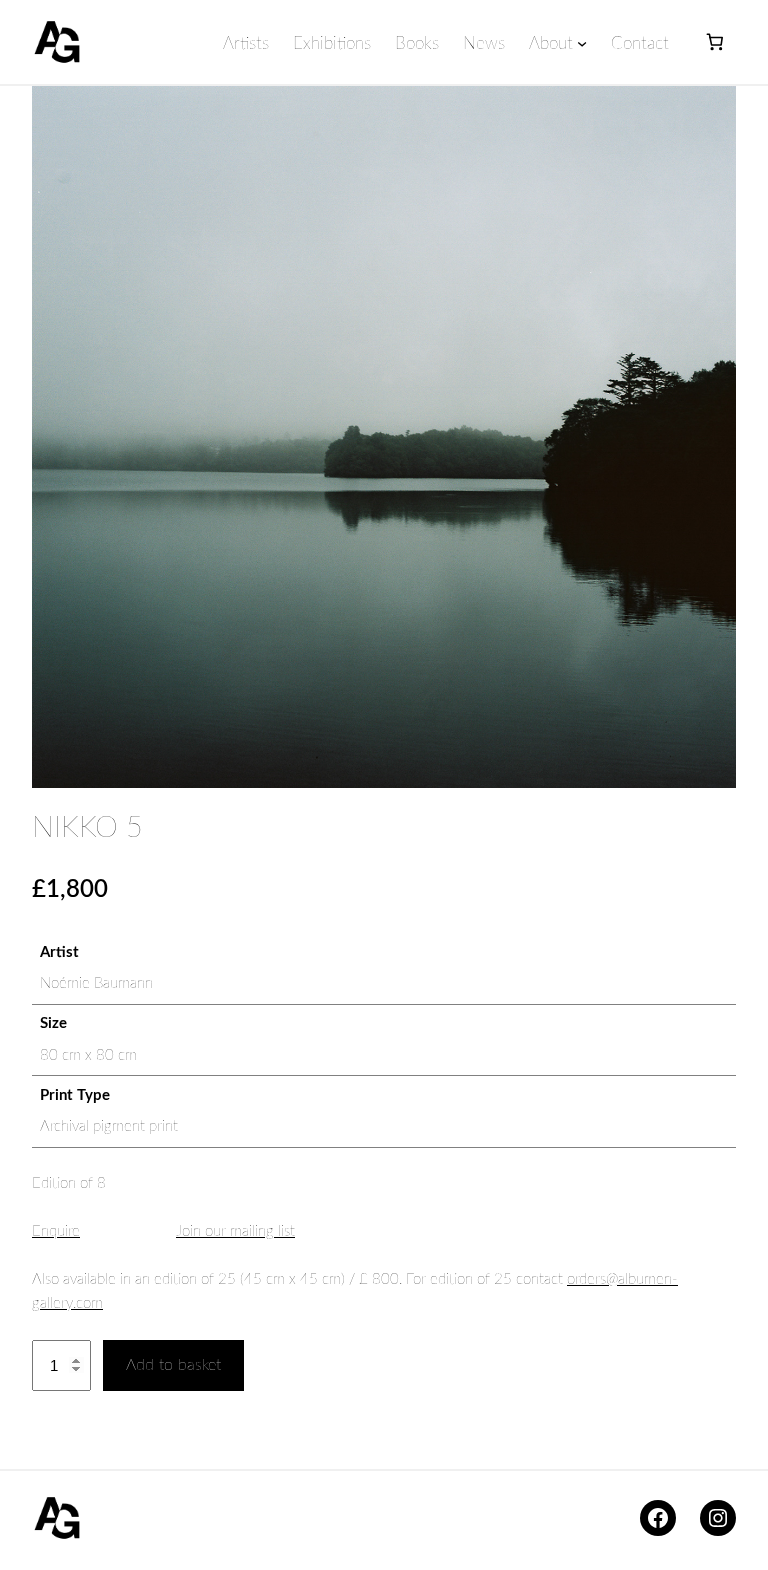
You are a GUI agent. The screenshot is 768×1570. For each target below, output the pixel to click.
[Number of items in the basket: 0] (714, 42)
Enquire (56, 1231)
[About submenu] (582, 43)
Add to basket (173, 1365)
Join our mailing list (235, 1231)
